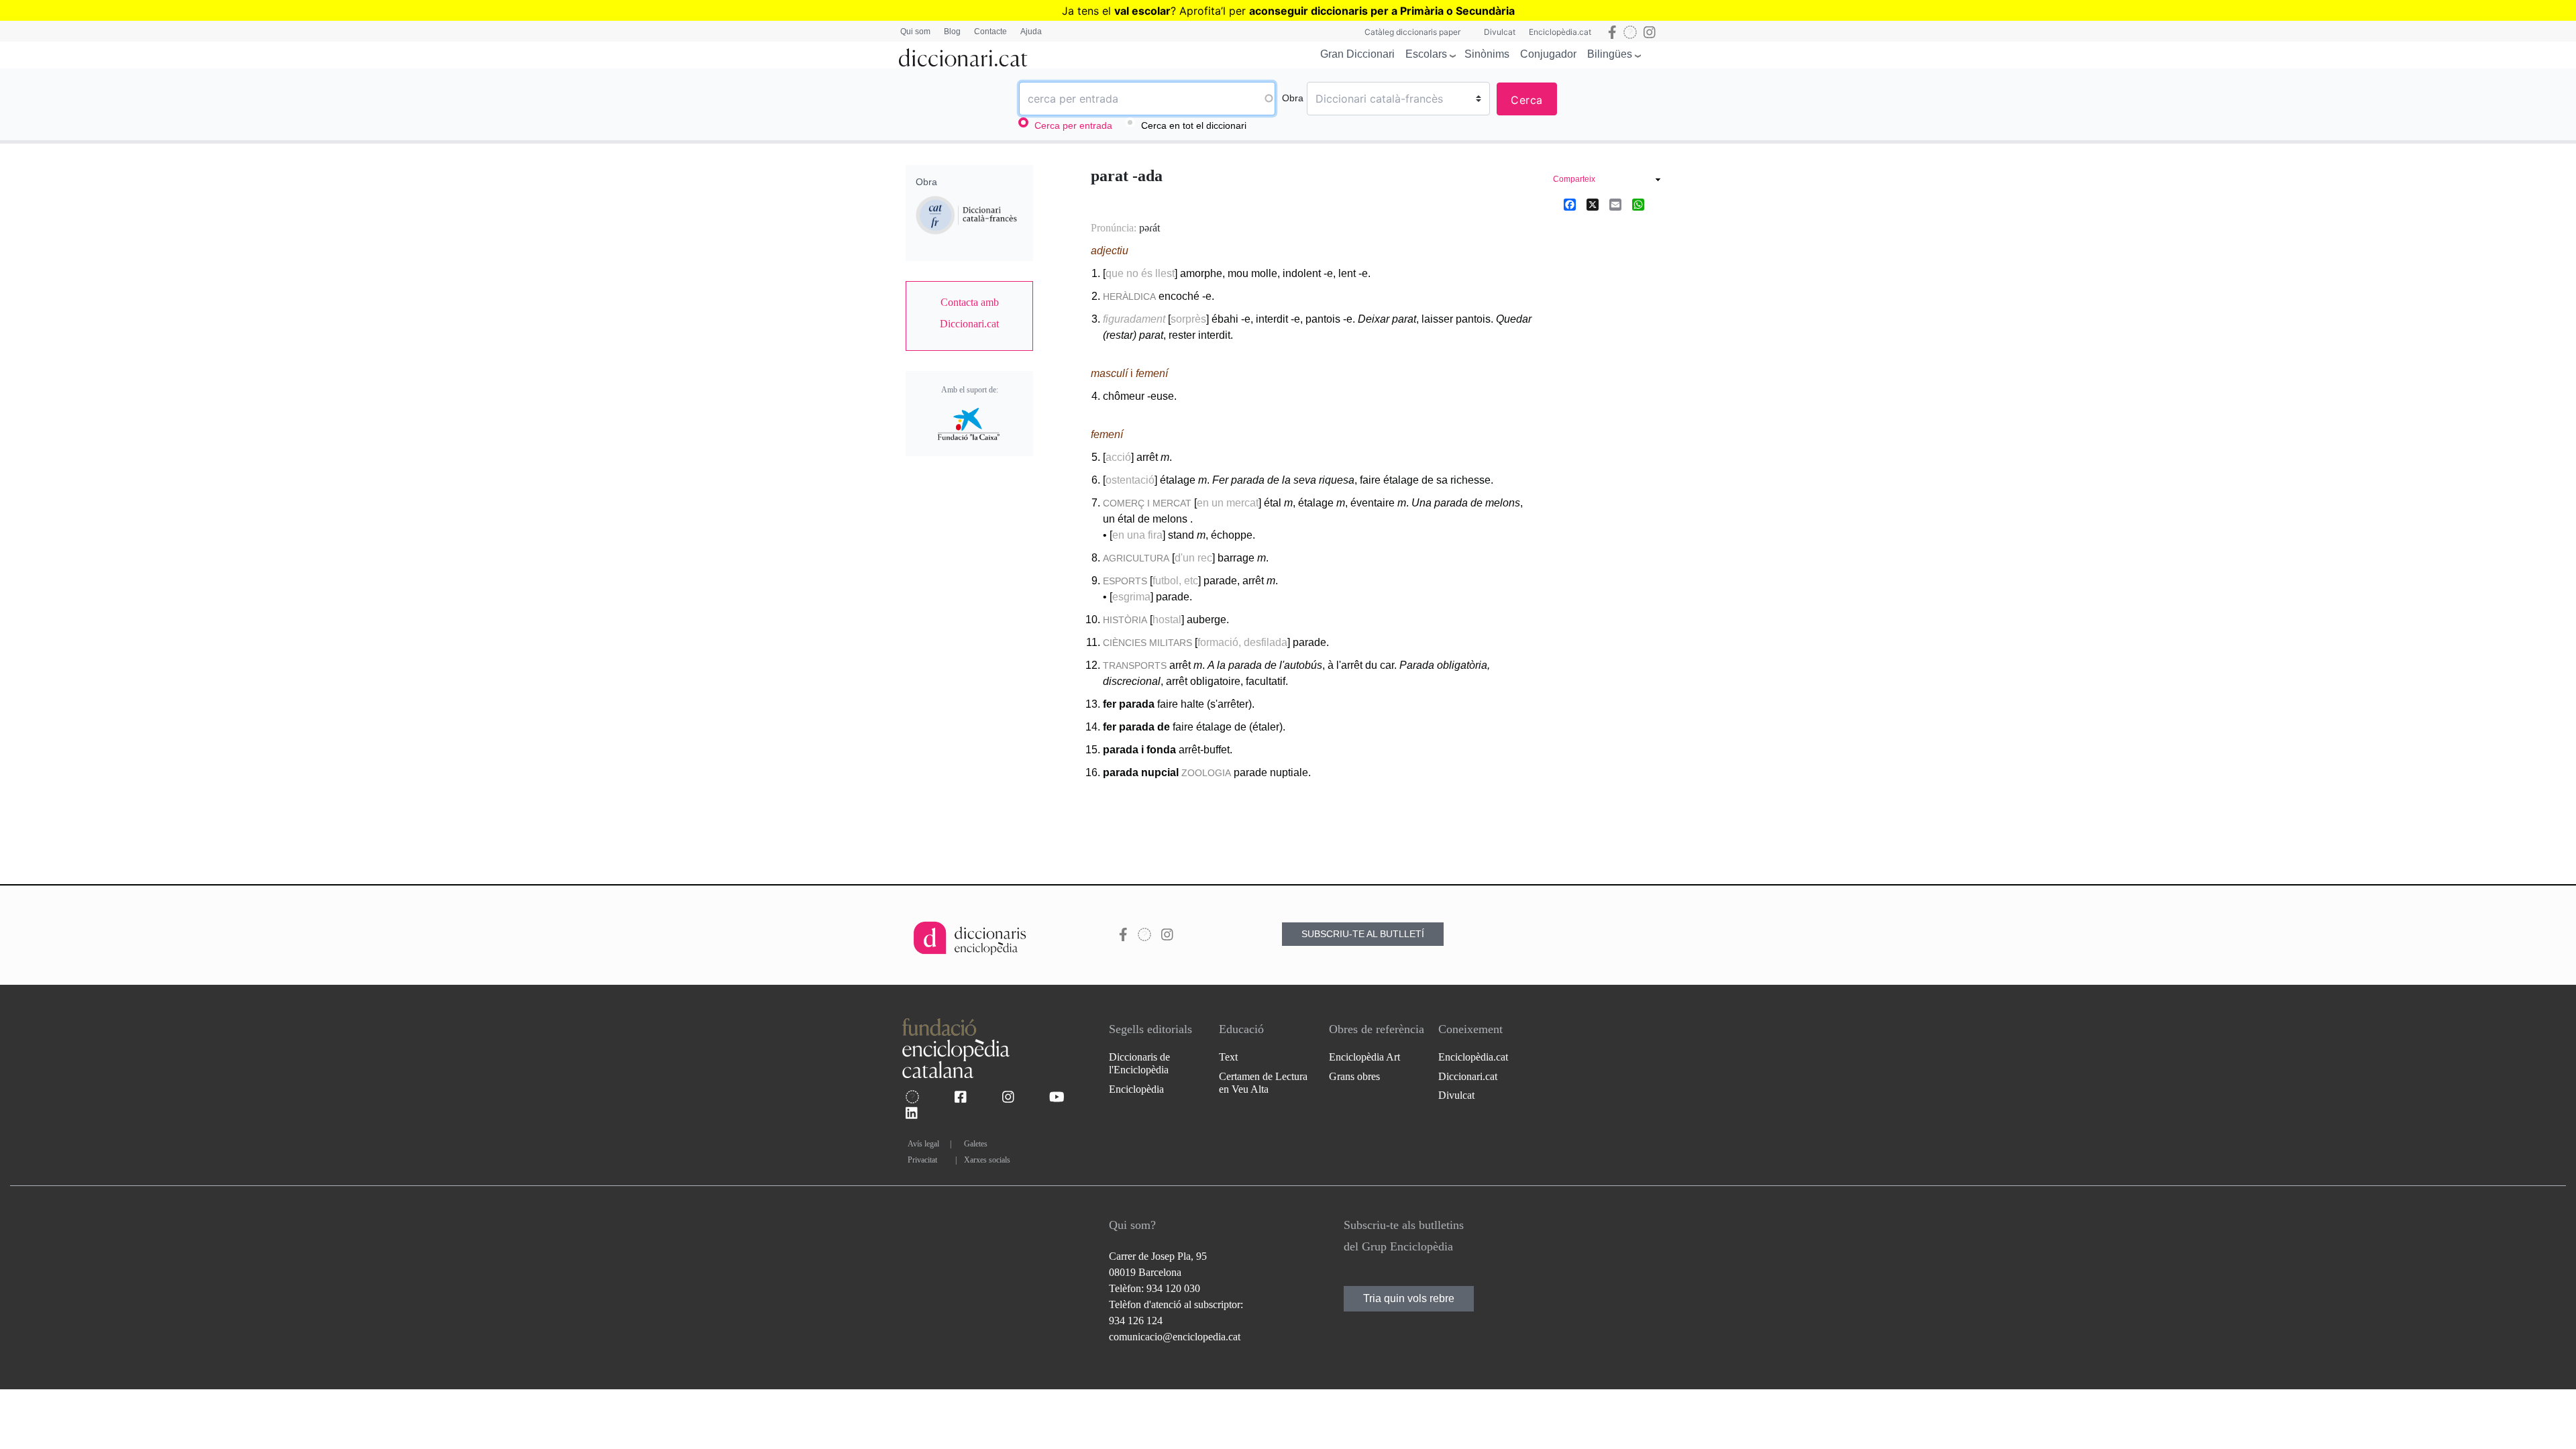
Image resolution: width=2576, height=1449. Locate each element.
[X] (1593, 204)
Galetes (976, 1144)
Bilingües (1610, 54)
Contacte (990, 32)
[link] (969, 313)
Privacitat (922, 1160)
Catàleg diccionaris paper (1412, 32)
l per (1369, 11)
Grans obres (1354, 1076)
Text (1228, 1057)
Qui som (915, 32)
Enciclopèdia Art (1364, 1057)
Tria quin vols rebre (1409, 1298)
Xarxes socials (987, 1160)
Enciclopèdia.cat (1560, 32)
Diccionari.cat (1468, 1076)
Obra (1293, 98)
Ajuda (1031, 32)
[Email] (1615, 204)
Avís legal (923, 1144)
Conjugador (1548, 54)
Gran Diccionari (1357, 54)
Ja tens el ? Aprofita (1141, 11)
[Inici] (963, 55)
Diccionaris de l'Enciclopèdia (1139, 1063)
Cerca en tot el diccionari (1194, 125)
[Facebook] (1570, 204)
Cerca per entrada (1073, 125)
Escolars (1426, 54)
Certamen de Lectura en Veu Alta (1263, 1083)
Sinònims (1487, 54)
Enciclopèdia (1136, 1089)
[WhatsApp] (1638, 204)
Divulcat (1500, 32)
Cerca (1527, 100)
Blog (952, 32)
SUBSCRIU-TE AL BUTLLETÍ (1363, 934)
